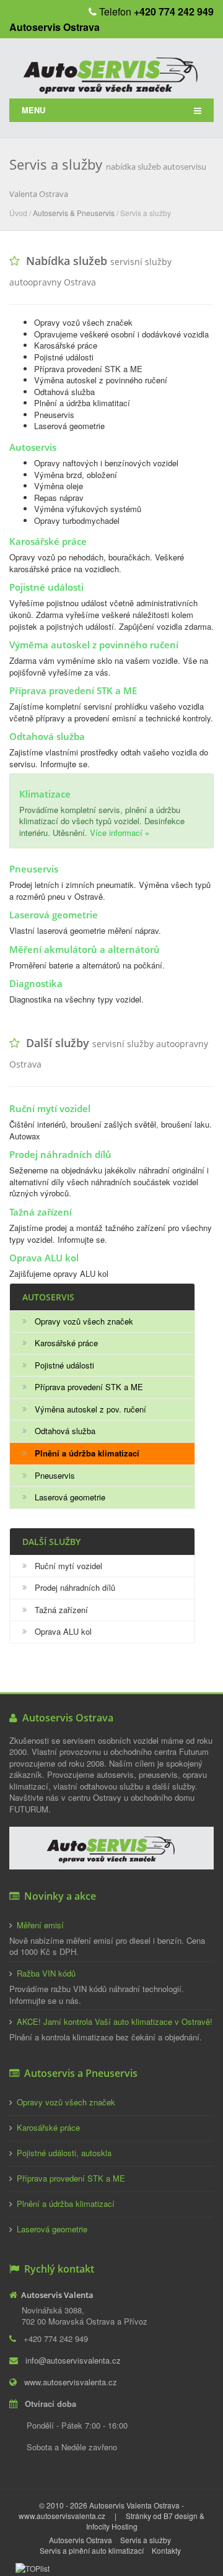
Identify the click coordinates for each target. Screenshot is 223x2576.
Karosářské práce (66, 1343)
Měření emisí (40, 1925)
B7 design (181, 2516)
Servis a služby (146, 2540)
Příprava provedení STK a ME (89, 1387)
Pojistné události (64, 1365)
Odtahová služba (65, 1431)
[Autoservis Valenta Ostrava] (111, 71)
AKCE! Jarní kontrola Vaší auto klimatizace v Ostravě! (115, 2021)
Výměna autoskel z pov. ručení (90, 1409)
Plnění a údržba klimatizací (66, 2204)
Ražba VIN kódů (46, 1973)
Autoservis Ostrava (81, 2540)
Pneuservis (55, 1475)
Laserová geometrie (70, 1497)
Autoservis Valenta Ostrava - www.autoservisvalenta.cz (101, 2510)
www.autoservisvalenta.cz (71, 2382)
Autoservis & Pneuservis (74, 213)
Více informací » (120, 833)
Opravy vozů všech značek (84, 1321)
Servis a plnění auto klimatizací (92, 2550)
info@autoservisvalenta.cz (73, 2360)
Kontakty (166, 2550)
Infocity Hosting (112, 2526)
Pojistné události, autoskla (64, 2153)
